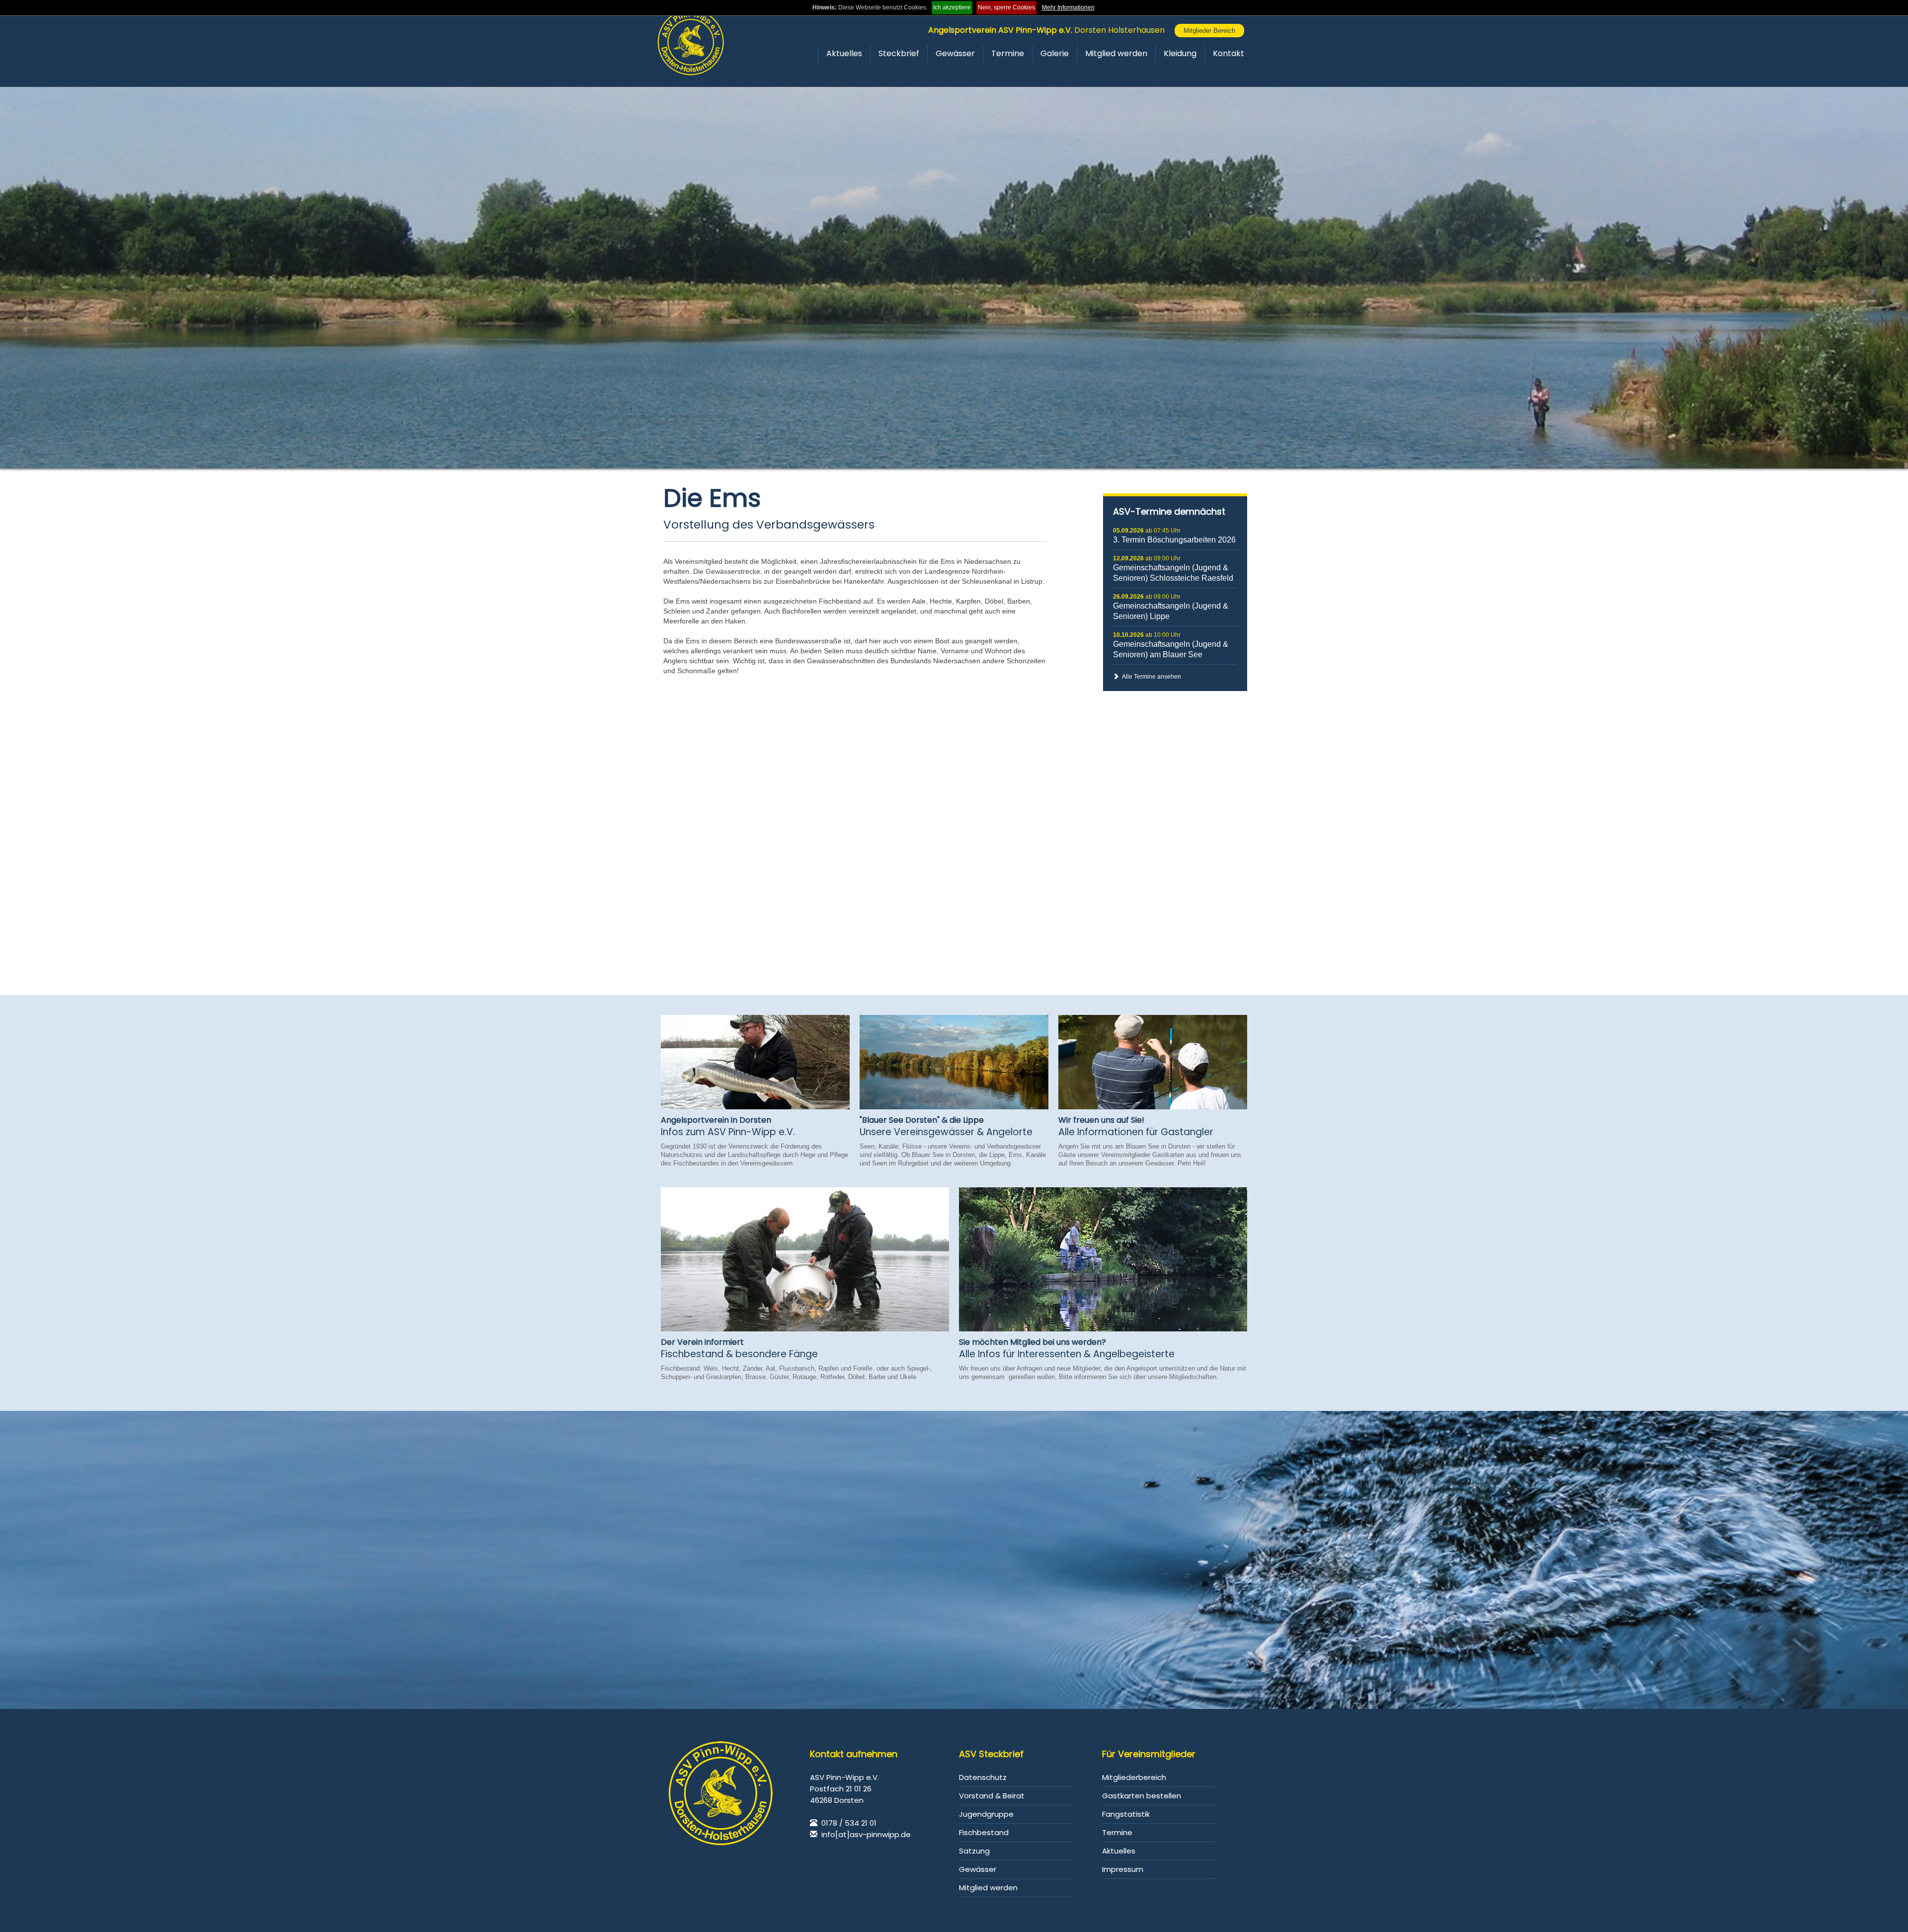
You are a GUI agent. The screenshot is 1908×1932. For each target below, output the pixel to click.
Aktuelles (844, 53)
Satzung (974, 1851)
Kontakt (1229, 53)
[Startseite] (691, 42)
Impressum (1123, 1869)
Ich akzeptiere (952, 7)
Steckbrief (899, 53)
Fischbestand (984, 1832)
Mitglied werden (1116, 53)
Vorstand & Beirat (992, 1796)
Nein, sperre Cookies (1006, 7)
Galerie (1055, 53)
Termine (1008, 53)
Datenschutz (983, 1777)
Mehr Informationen (1068, 7)
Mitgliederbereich (1134, 1777)
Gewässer (955, 53)
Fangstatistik (1126, 1814)
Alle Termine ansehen (1150, 677)
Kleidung (1180, 53)
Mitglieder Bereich (1209, 31)
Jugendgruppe (986, 1814)
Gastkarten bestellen (1142, 1796)
